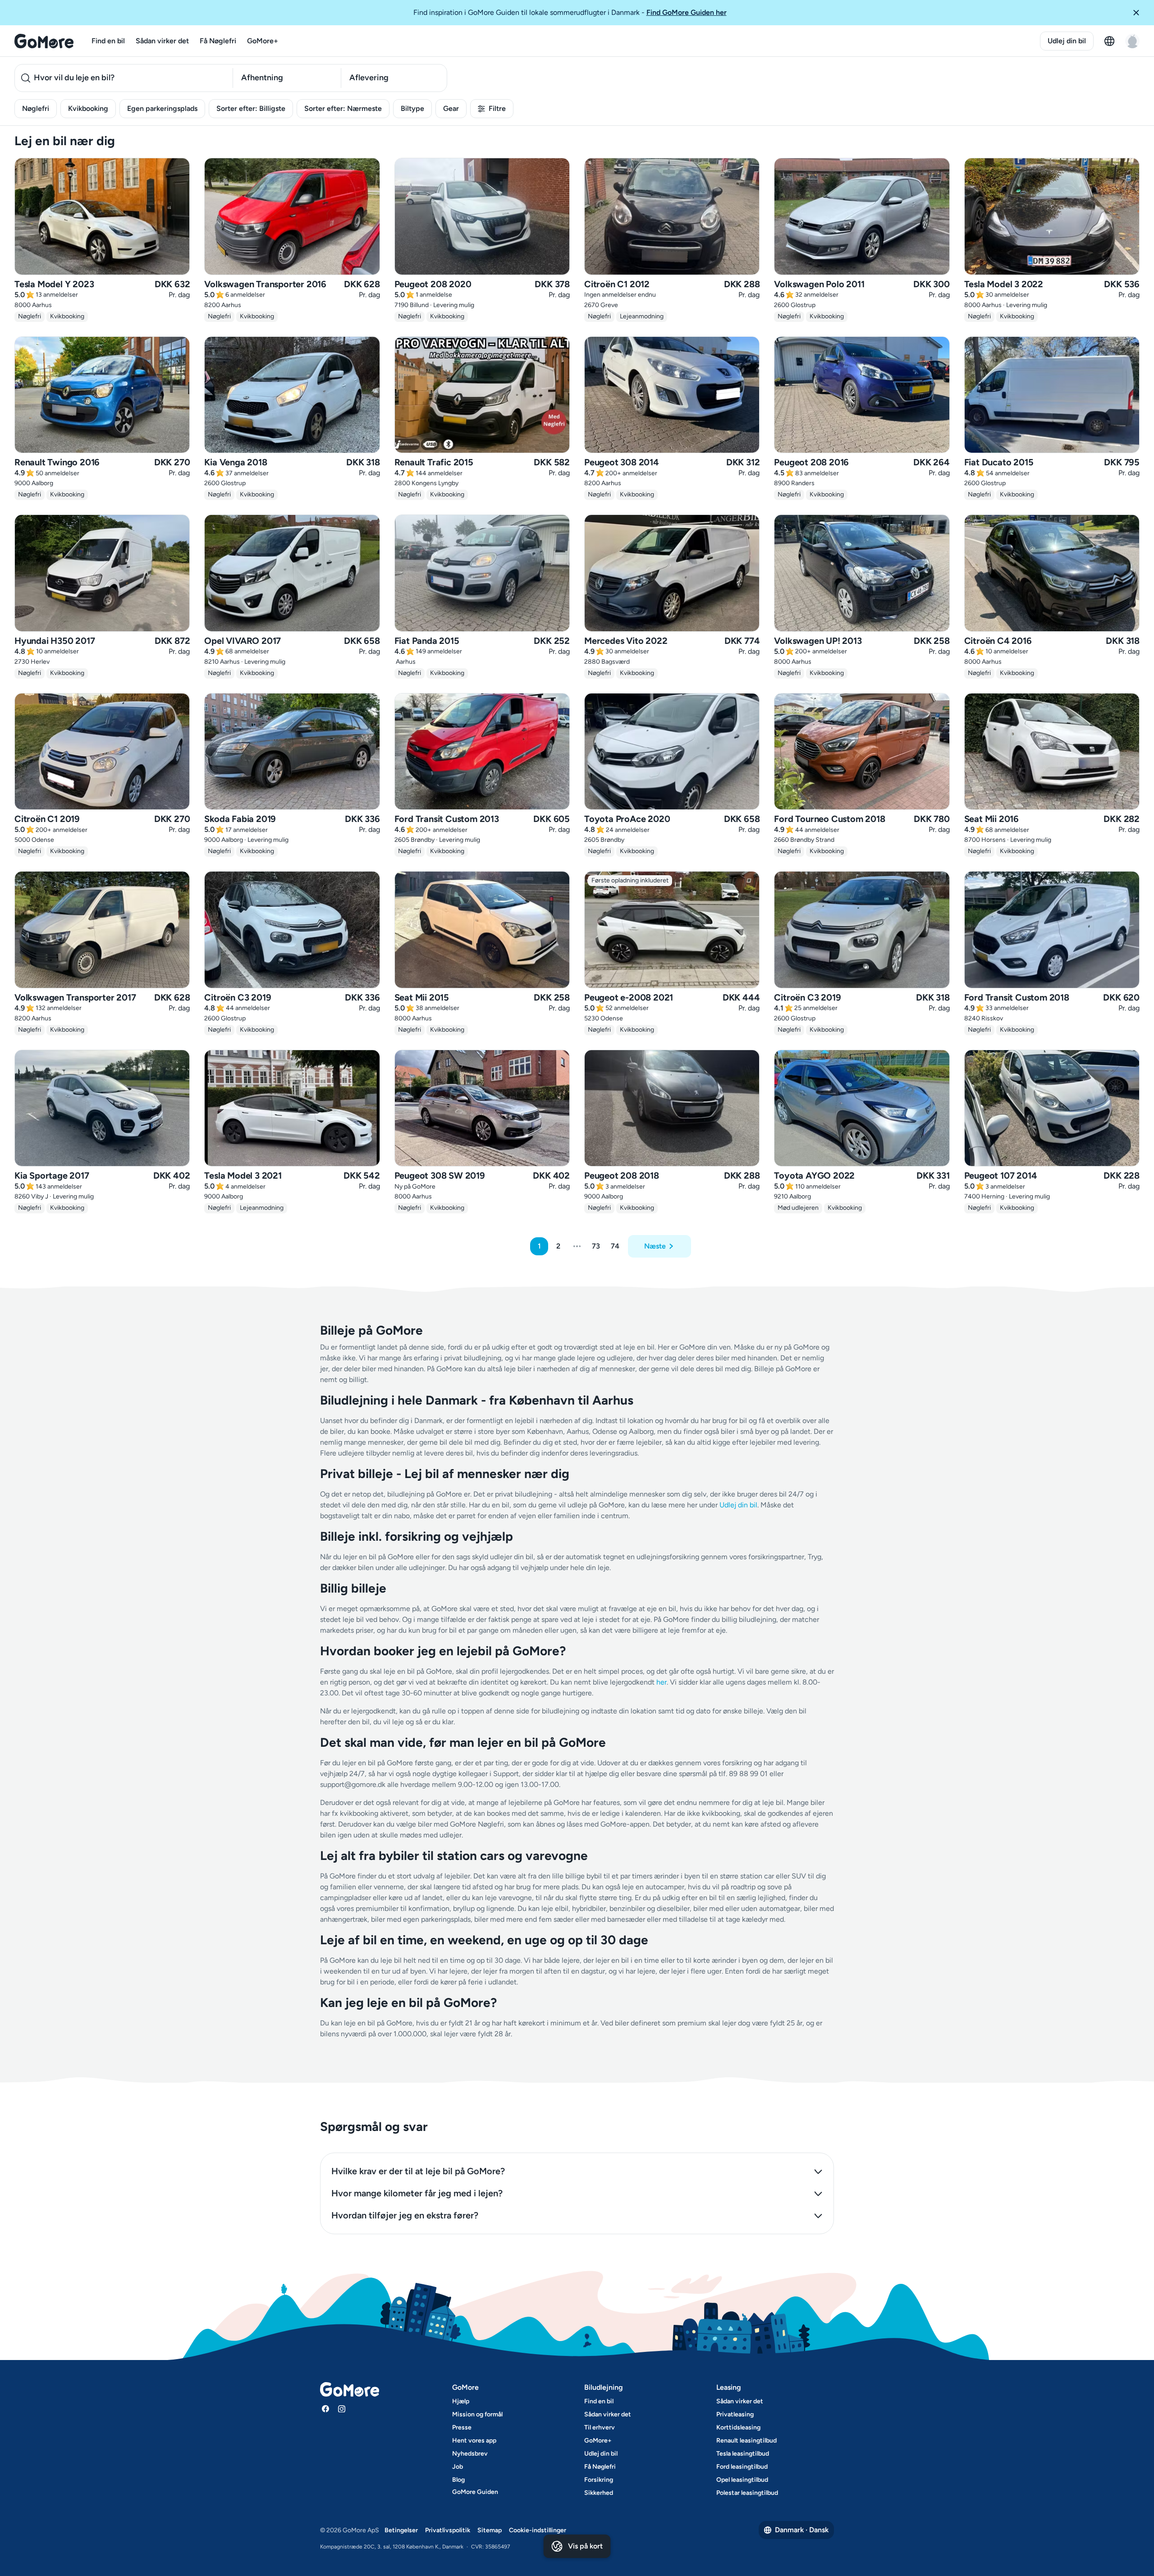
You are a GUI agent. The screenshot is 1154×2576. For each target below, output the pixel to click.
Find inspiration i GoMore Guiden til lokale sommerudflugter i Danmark (570, 12)
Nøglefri (36, 108)
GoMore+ (263, 41)
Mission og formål (477, 2414)
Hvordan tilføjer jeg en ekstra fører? (405, 2215)
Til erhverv (600, 2427)
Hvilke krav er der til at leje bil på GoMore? (418, 2171)
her (662, 1682)
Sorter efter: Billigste (251, 108)
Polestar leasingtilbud (747, 2493)
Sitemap (490, 2530)
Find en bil (108, 41)
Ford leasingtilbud (742, 2467)
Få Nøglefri (218, 41)
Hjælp (461, 2401)
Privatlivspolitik (448, 2530)
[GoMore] (44, 41)
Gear (451, 108)
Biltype (412, 108)
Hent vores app (474, 2441)
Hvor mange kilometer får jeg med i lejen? (417, 2193)
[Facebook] (325, 2409)
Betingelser (401, 2530)
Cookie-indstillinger (538, 2530)
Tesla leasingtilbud (743, 2454)
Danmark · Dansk (802, 2530)
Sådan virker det (162, 41)
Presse (462, 2427)
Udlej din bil (1067, 41)
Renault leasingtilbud (746, 2441)
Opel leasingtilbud (742, 2480)
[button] (1140, 13)
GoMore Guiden (475, 2492)
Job (458, 2467)
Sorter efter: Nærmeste (343, 108)
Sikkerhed (599, 2493)
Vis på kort (585, 2546)
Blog (458, 2480)
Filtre (497, 108)
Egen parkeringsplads (162, 108)
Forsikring (599, 2480)
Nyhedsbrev (470, 2454)
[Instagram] (342, 2409)
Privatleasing (735, 2414)
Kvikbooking (88, 108)
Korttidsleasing (738, 2427)
